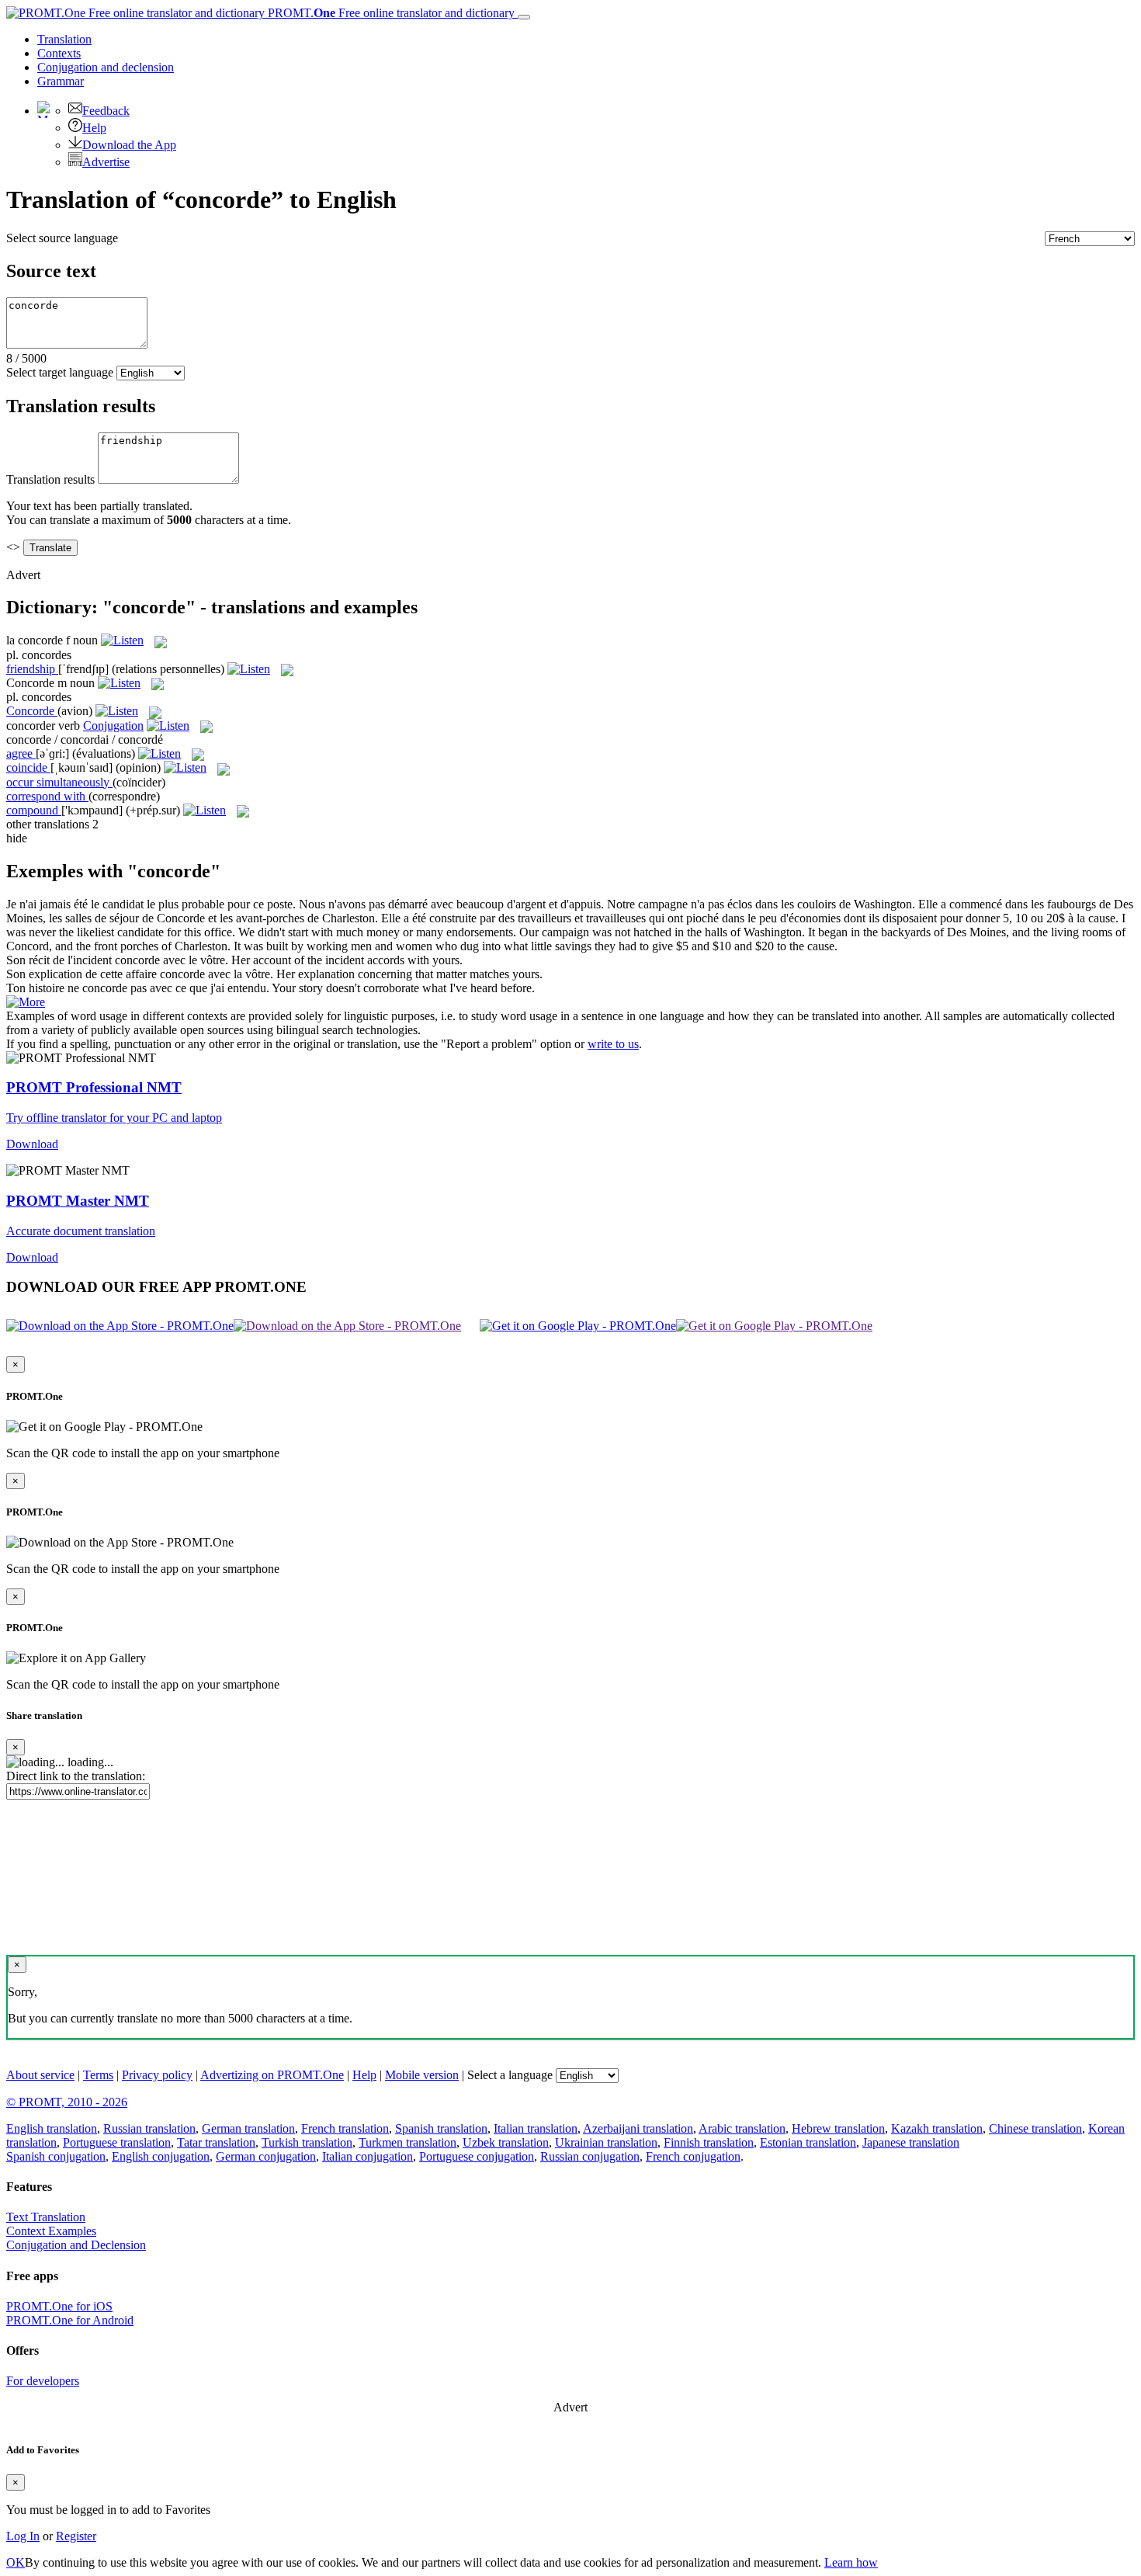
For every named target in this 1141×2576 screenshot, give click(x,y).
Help (94, 128)
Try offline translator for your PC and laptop (114, 1118)
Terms (98, 2075)
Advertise (106, 162)
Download (32, 1144)
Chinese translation (1035, 2128)
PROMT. (390, 13)
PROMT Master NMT (78, 1201)
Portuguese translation (117, 2142)
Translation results (50, 479)
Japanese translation (911, 2142)
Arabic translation (742, 2128)
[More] (26, 1002)
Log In (23, 2536)
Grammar (61, 81)
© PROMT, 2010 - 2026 (67, 2102)
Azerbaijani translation (638, 2128)
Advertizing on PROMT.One (272, 2075)
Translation (64, 39)
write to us (613, 1044)
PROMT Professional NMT (94, 1087)
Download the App (129, 145)
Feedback (106, 111)
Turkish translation (307, 2142)
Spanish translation (441, 2128)
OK (16, 2562)
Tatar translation (216, 2142)
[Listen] (122, 640)
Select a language (510, 2075)
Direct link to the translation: (76, 1776)
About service (40, 2075)
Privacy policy (157, 2075)
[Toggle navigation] (524, 17)
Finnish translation (709, 2142)
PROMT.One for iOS (59, 2306)
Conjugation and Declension (76, 2245)
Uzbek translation (506, 2142)
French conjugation (693, 2156)
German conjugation (266, 2156)
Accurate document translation (81, 1231)
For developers (43, 2381)
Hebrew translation (838, 2128)
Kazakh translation (937, 2128)
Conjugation (106, 67)
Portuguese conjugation (477, 2156)
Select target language (60, 372)
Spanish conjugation (56, 2156)
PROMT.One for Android (70, 2320)
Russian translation (149, 2128)
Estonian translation (808, 2142)
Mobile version (422, 2075)
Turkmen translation (407, 2142)
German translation (248, 2128)
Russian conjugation (590, 2156)
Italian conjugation (368, 2156)
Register (76, 2536)
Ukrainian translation (606, 2142)
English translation (52, 2128)
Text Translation (46, 2217)
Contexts (59, 53)
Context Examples (51, 2231)
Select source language (62, 238)
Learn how (851, 2562)
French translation (345, 2128)
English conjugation (161, 2156)
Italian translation (536, 2128)
